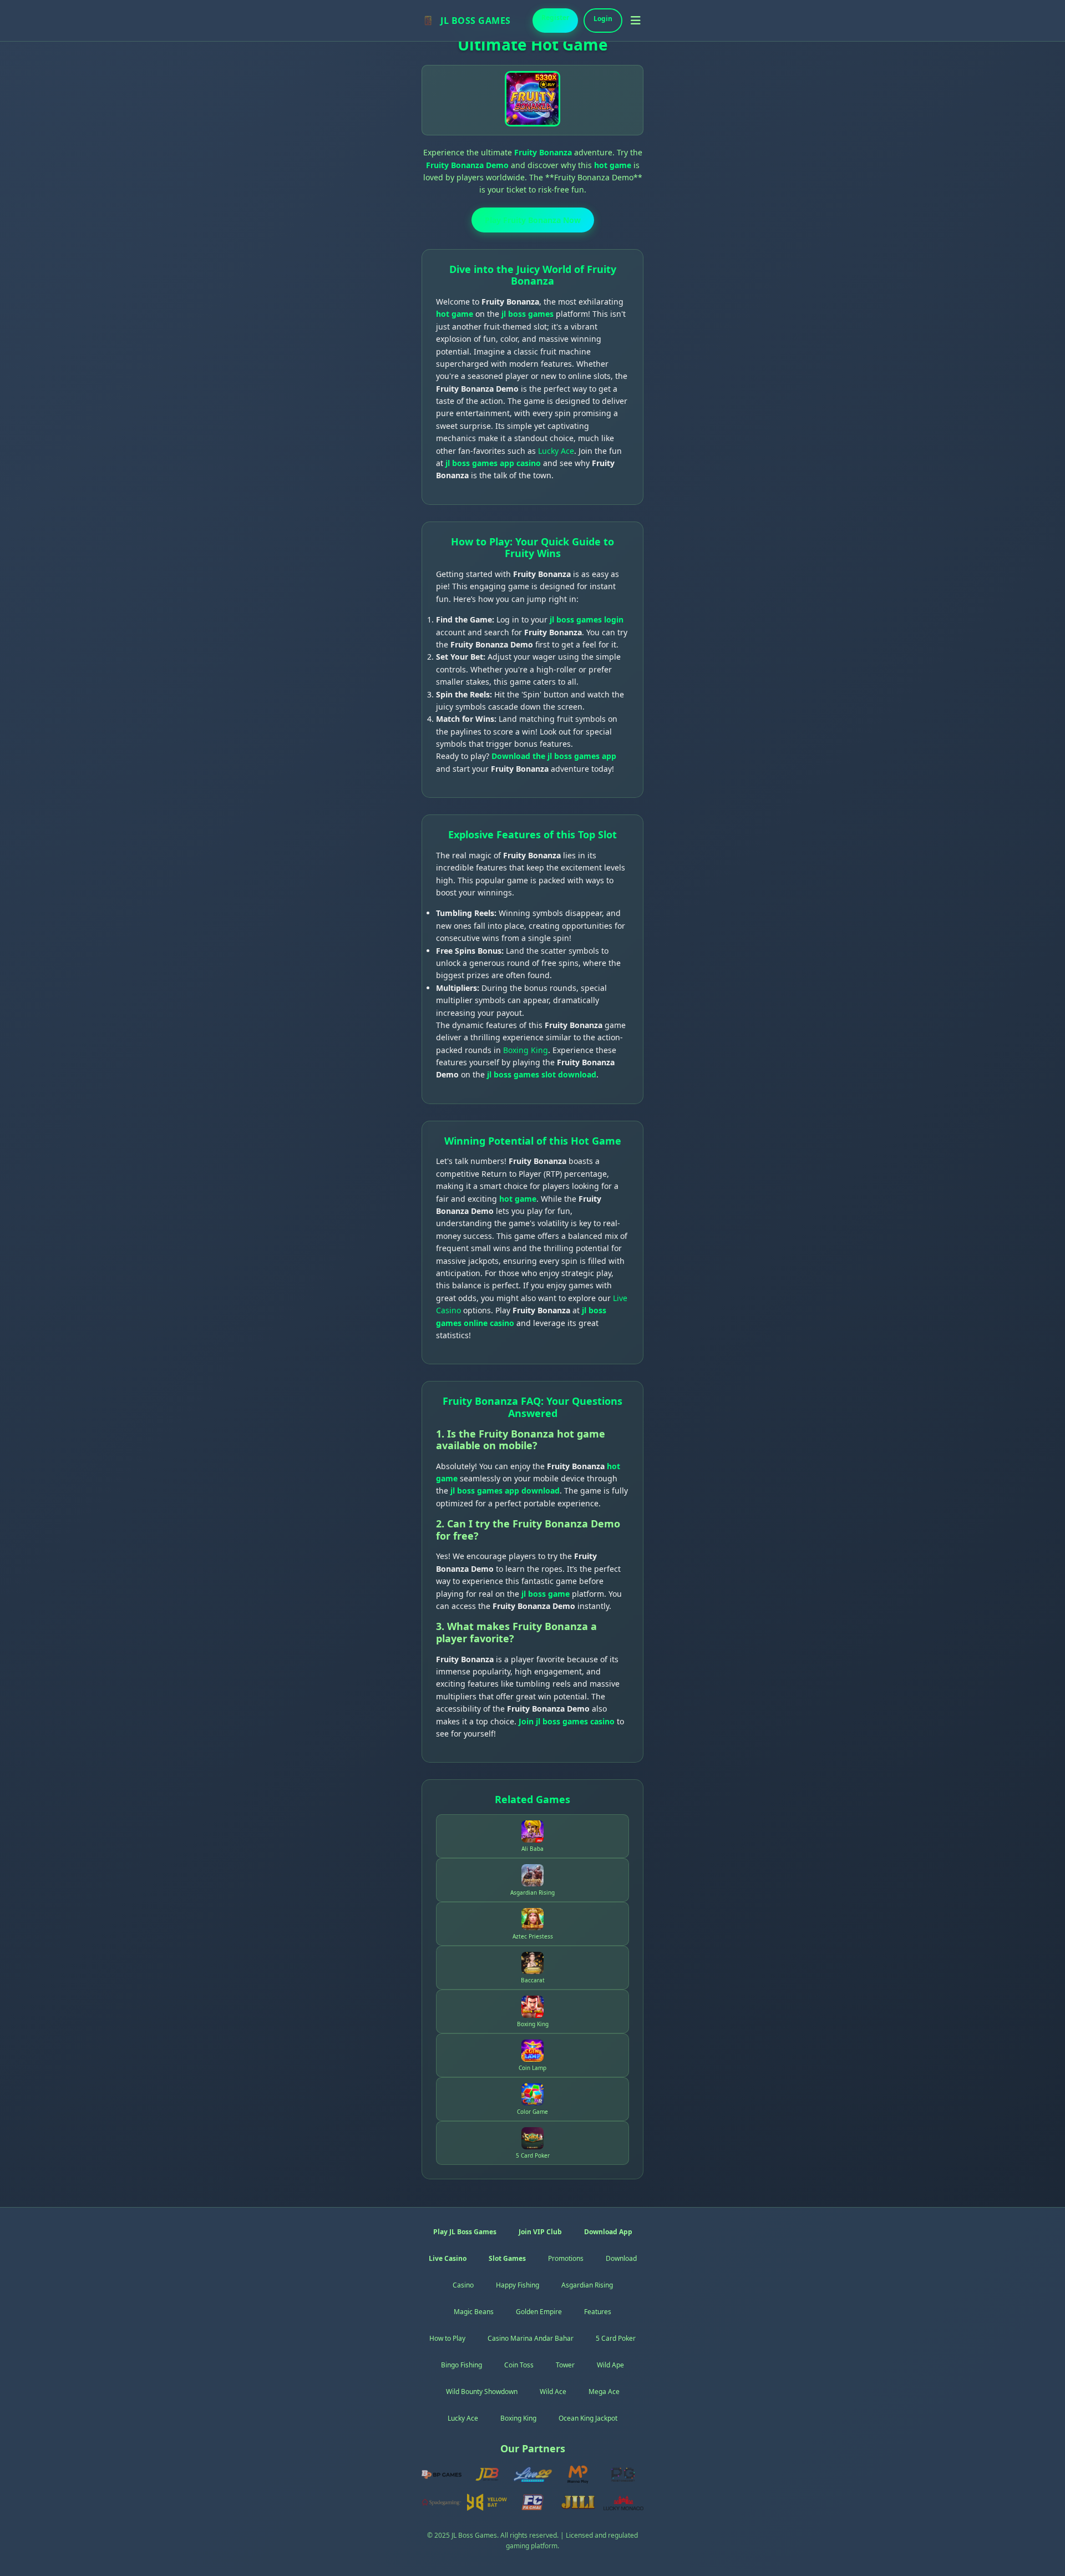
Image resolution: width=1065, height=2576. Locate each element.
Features (598, 2312)
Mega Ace (604, 2392)
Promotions (566, 2258)
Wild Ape (610, 2365)
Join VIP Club (540, 2232)
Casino (463, 2285)
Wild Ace (553, 2392)
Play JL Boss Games (465, 2232)
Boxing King (526, 1050)
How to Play (447, 2338)
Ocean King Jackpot (588, 2418)
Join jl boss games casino (567, 1721)
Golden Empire (539, 2312)
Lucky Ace (556, 451)
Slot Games (507, 2258)
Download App (608, 2232)
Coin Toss (519, 2365)
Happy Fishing (518, 2285)
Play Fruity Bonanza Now (533, 220)
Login (603, 19)
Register (555, 17)
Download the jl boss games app (554, 756)
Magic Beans (474, 2312)
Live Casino (448, 2258)
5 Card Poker (616, 2338)
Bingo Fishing (461, 2365)
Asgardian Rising (587, 2285)
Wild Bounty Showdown (482, 2392)
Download (621, 2258)
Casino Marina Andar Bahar (531, 2338)
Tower (565, 2365)
